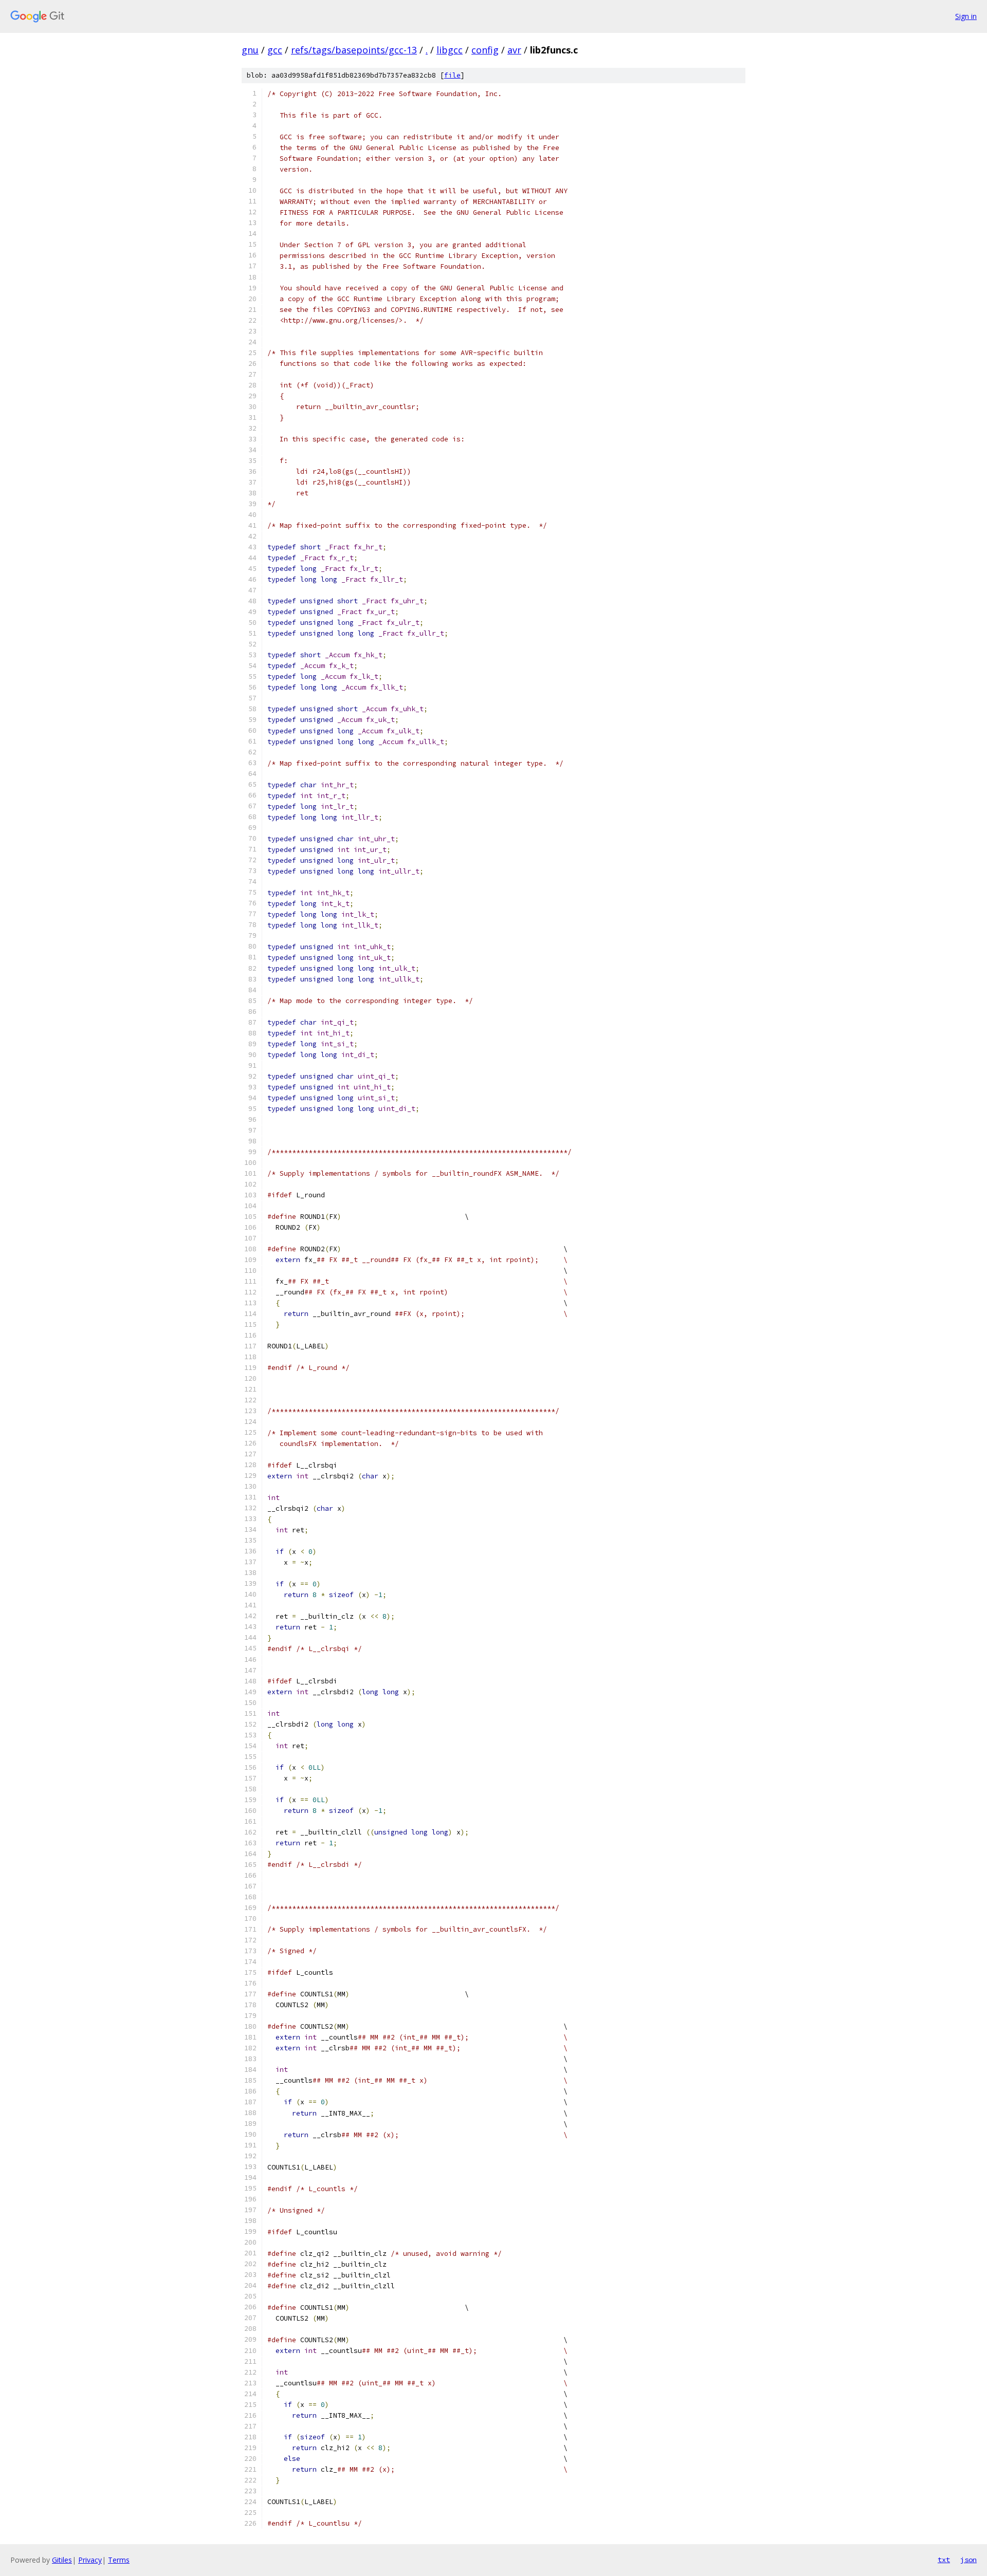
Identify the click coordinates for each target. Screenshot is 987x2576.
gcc (275, 50)
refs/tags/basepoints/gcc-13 (354, 50)
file (452, 75)
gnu (250, 50)
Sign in (966, 16)
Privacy (90, 2560)
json (968, 2560)
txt (944, 2560)
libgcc (450, 50)
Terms (119, 2560)
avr (514, 50)
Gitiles (62, 2560)
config (485, 50)
